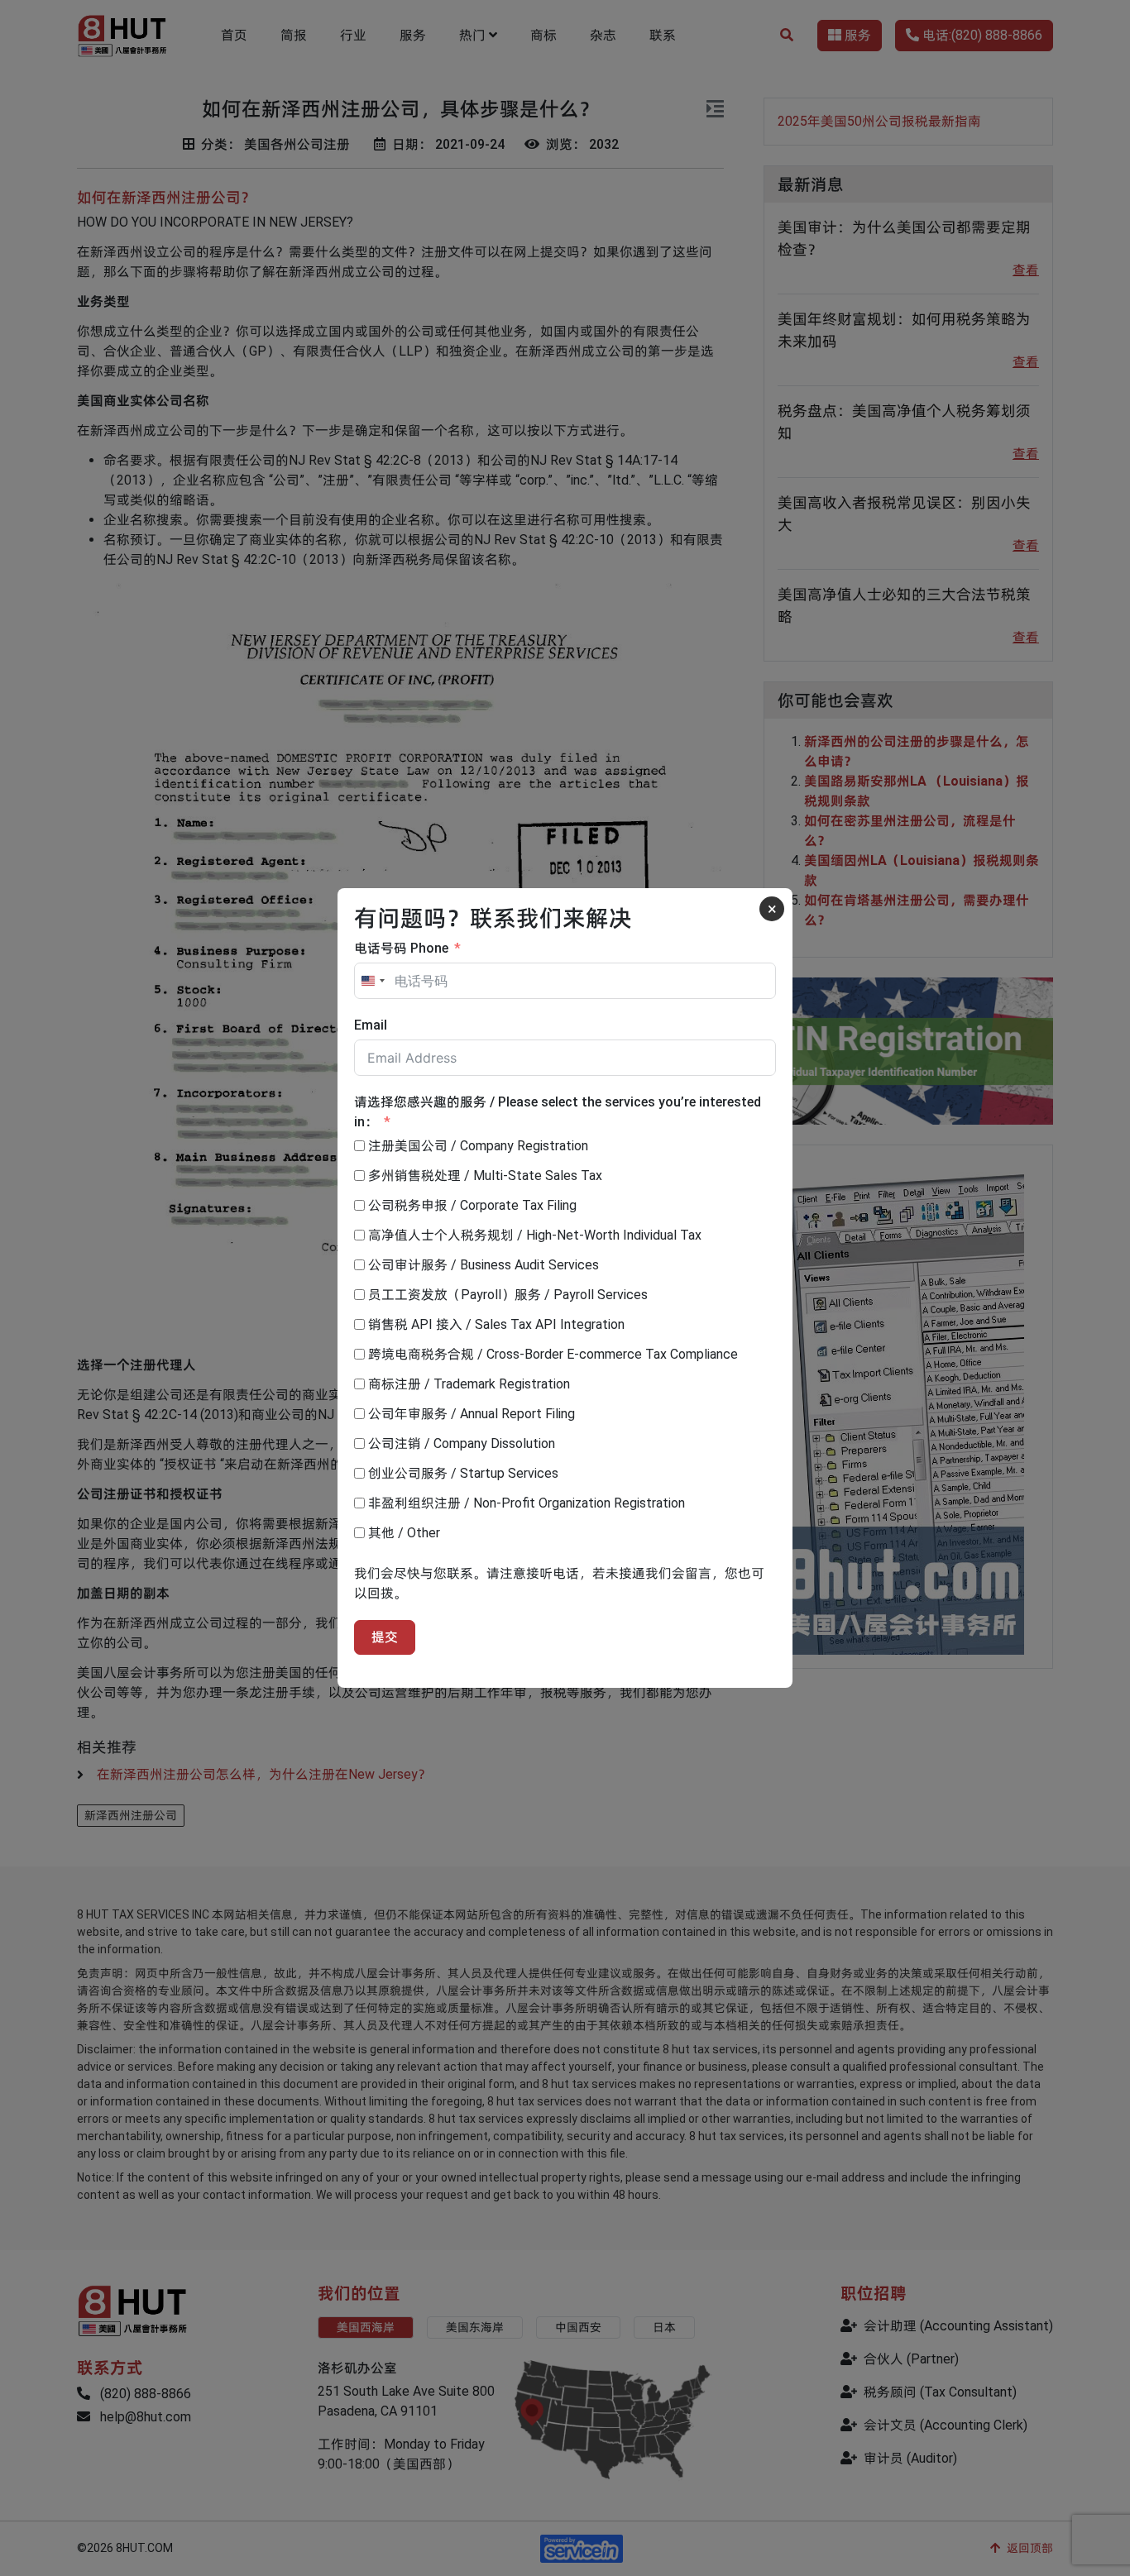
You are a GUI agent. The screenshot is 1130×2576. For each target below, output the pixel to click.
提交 (385, 1637)
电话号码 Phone (401, 948)
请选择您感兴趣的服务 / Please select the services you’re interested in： (558, 1112)
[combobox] (372, 981)
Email (371, 1025)
